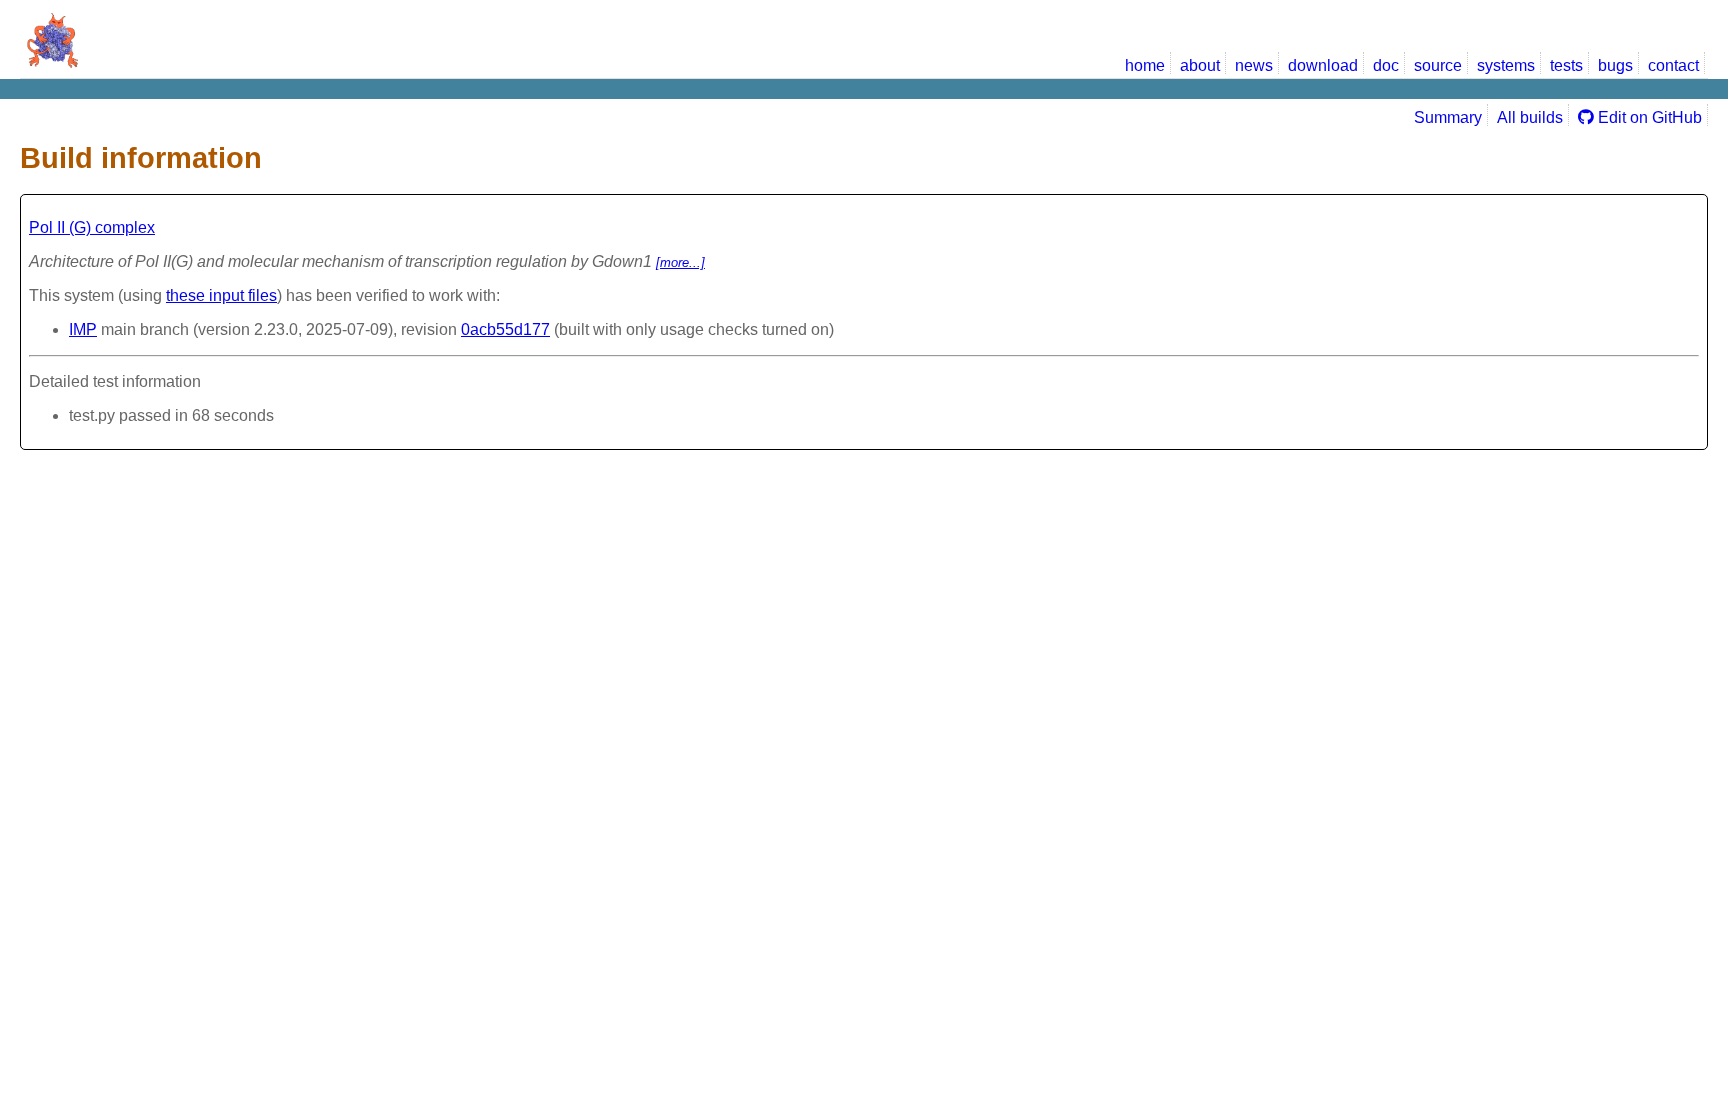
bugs (1615, 65)
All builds (1530, 117)
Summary (1448, 117)
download (1323, 65)
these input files (221, 295)
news (1254, 65)
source (1438, 65)
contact (1673, 65)
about (1200, 65)
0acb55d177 (505, 329)
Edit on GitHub (1648, 117)
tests (1566, 65)
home (1145, 65)
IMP (83, 329)
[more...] (680, 262)
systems (1506, 65)
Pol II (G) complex (92, 227)
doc (1386, 65)
